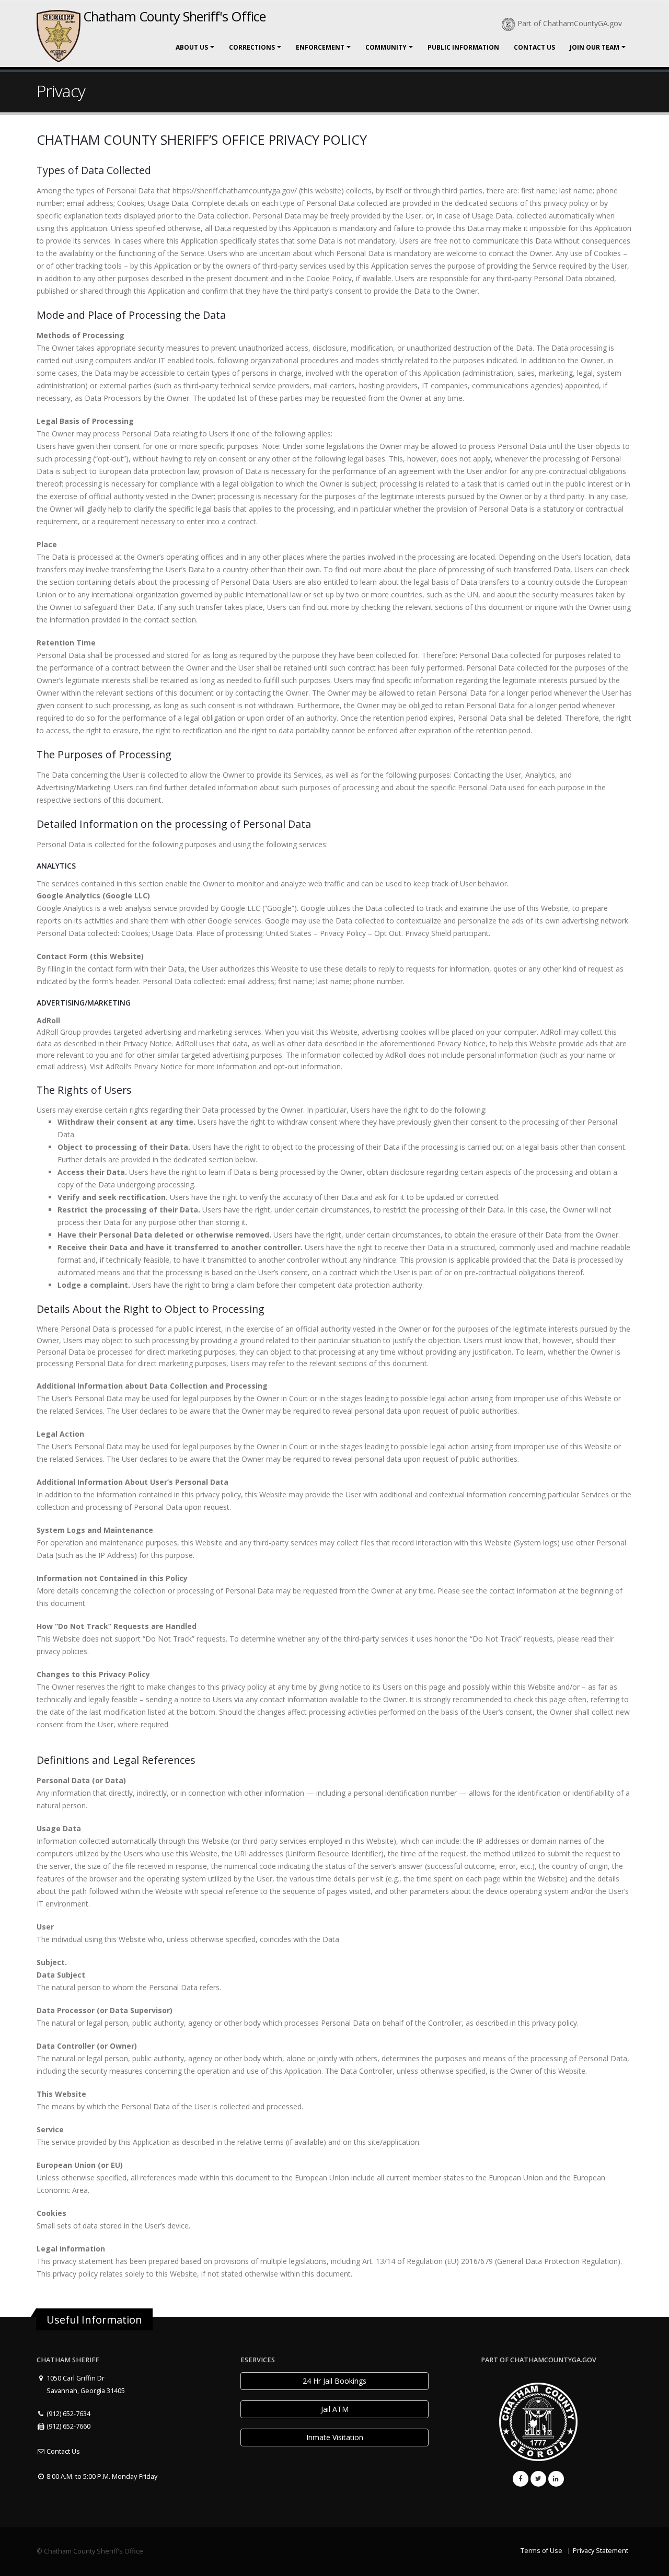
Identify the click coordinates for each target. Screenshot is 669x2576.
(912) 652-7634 (68, 2414)
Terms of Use (541, 2551)
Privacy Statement (601, 2551)
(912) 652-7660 (68, 2426)
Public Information (463, 47)
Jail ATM (335, 2409)
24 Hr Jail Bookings (334, 2381)
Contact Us (534, 47)
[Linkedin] (556, 2479)
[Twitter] (538, 2479)
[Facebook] (521, 2479)
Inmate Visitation (335, 2437)
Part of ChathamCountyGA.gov (570, 23)
